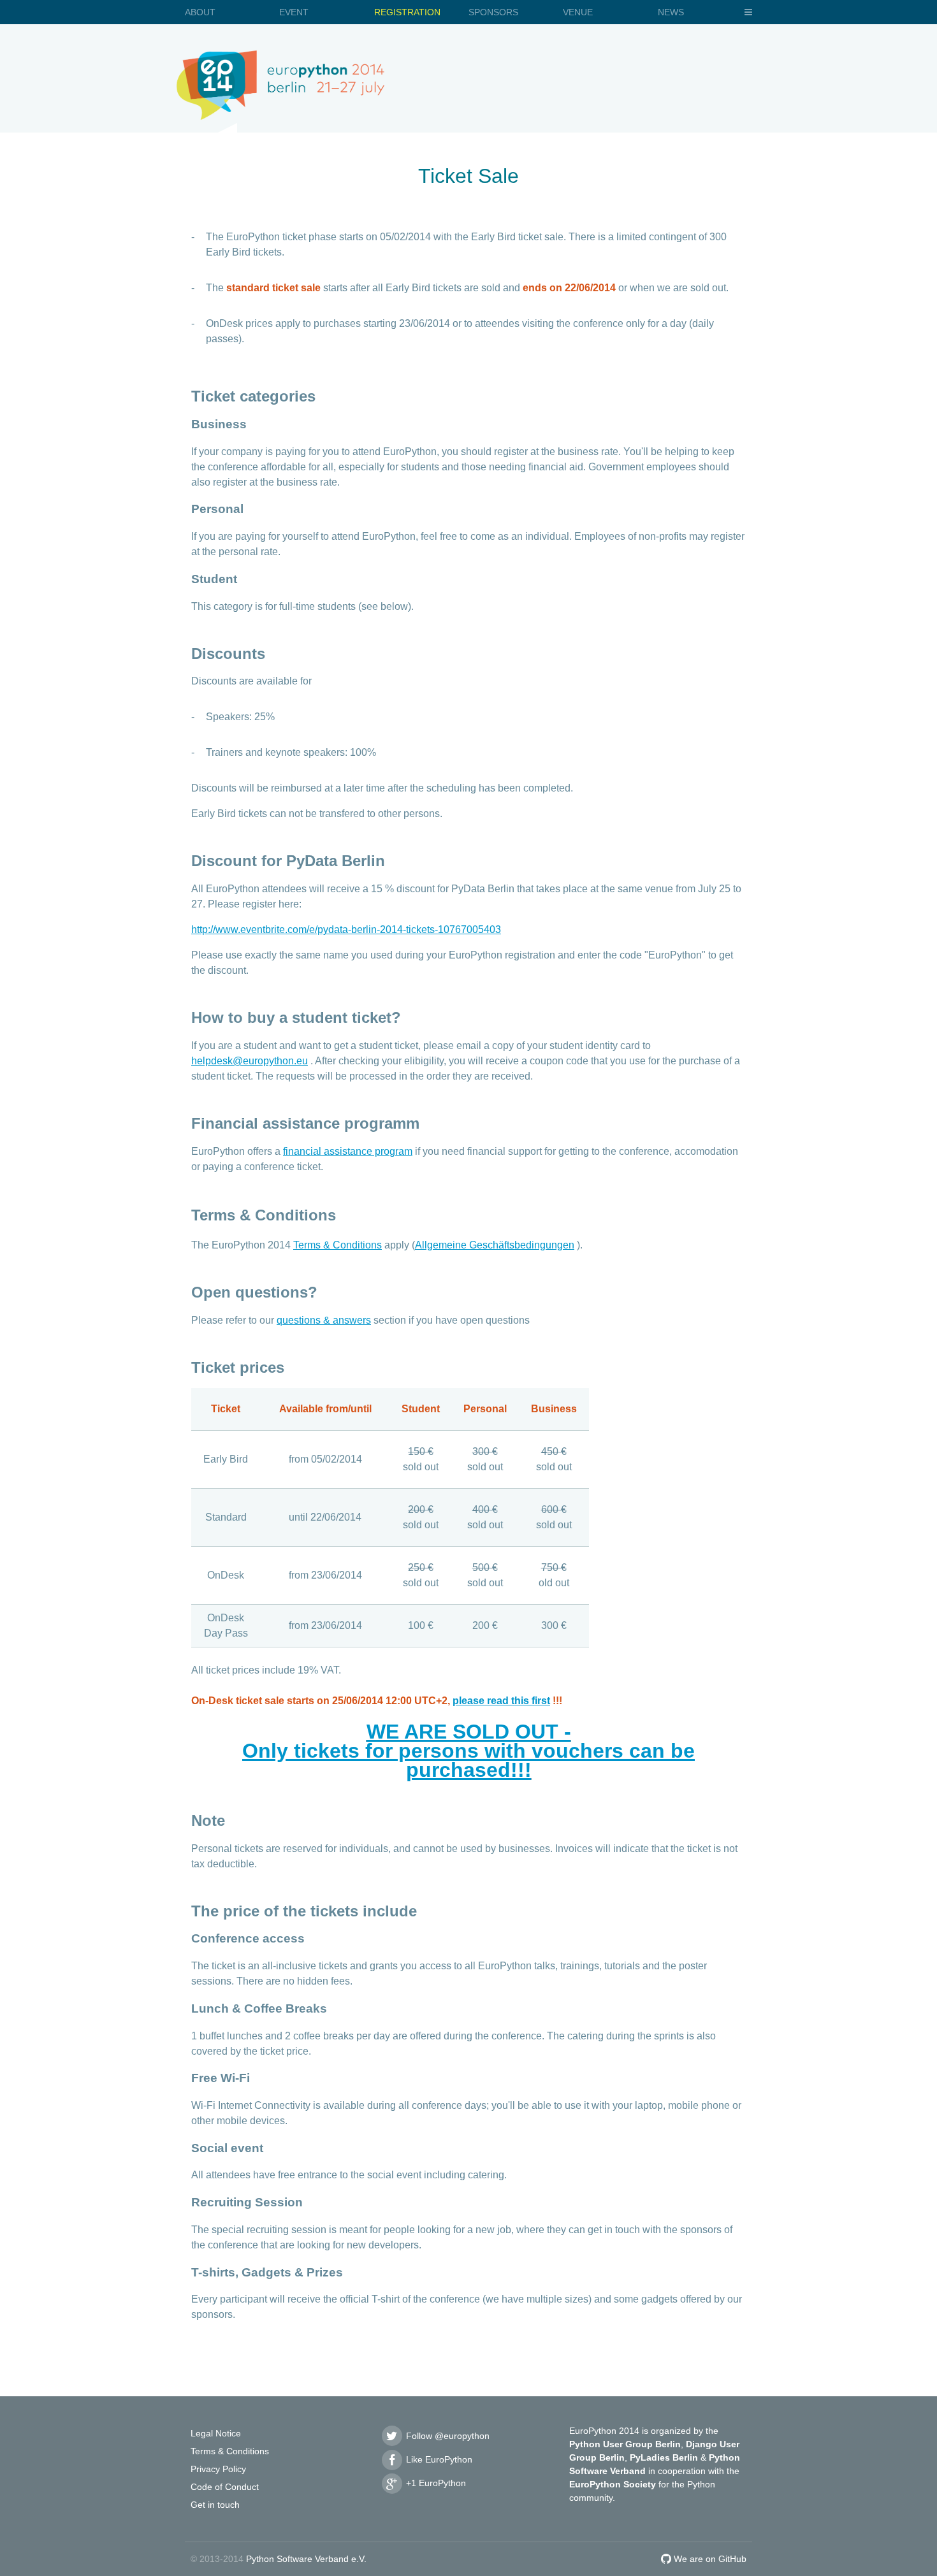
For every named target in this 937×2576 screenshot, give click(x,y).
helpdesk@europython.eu (250, 1061)
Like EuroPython (438, 2459)
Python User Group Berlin (625, 2444)
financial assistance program (348, 1151)
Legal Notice (216, 2433)
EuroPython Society (613, 2484)
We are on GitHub (709, 2559)
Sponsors (493, 12)
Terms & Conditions (338, 1245)
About (200, 12)
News (671, 12)
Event (294, 12)
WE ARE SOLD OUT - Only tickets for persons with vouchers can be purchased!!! (468, 1751)
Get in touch (215, 2505)
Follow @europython (447, 2436)
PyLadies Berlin (664, 2457)
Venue (578, 12)
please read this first (501, 1701)
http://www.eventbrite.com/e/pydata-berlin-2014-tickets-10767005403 (346, 930)
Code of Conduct (225, 2487)
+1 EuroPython (435, 2483)
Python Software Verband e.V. (306, 2559)
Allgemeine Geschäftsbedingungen (495, 1245)
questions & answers (324, 1320)
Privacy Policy (218, 2469)
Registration (407, 12)
